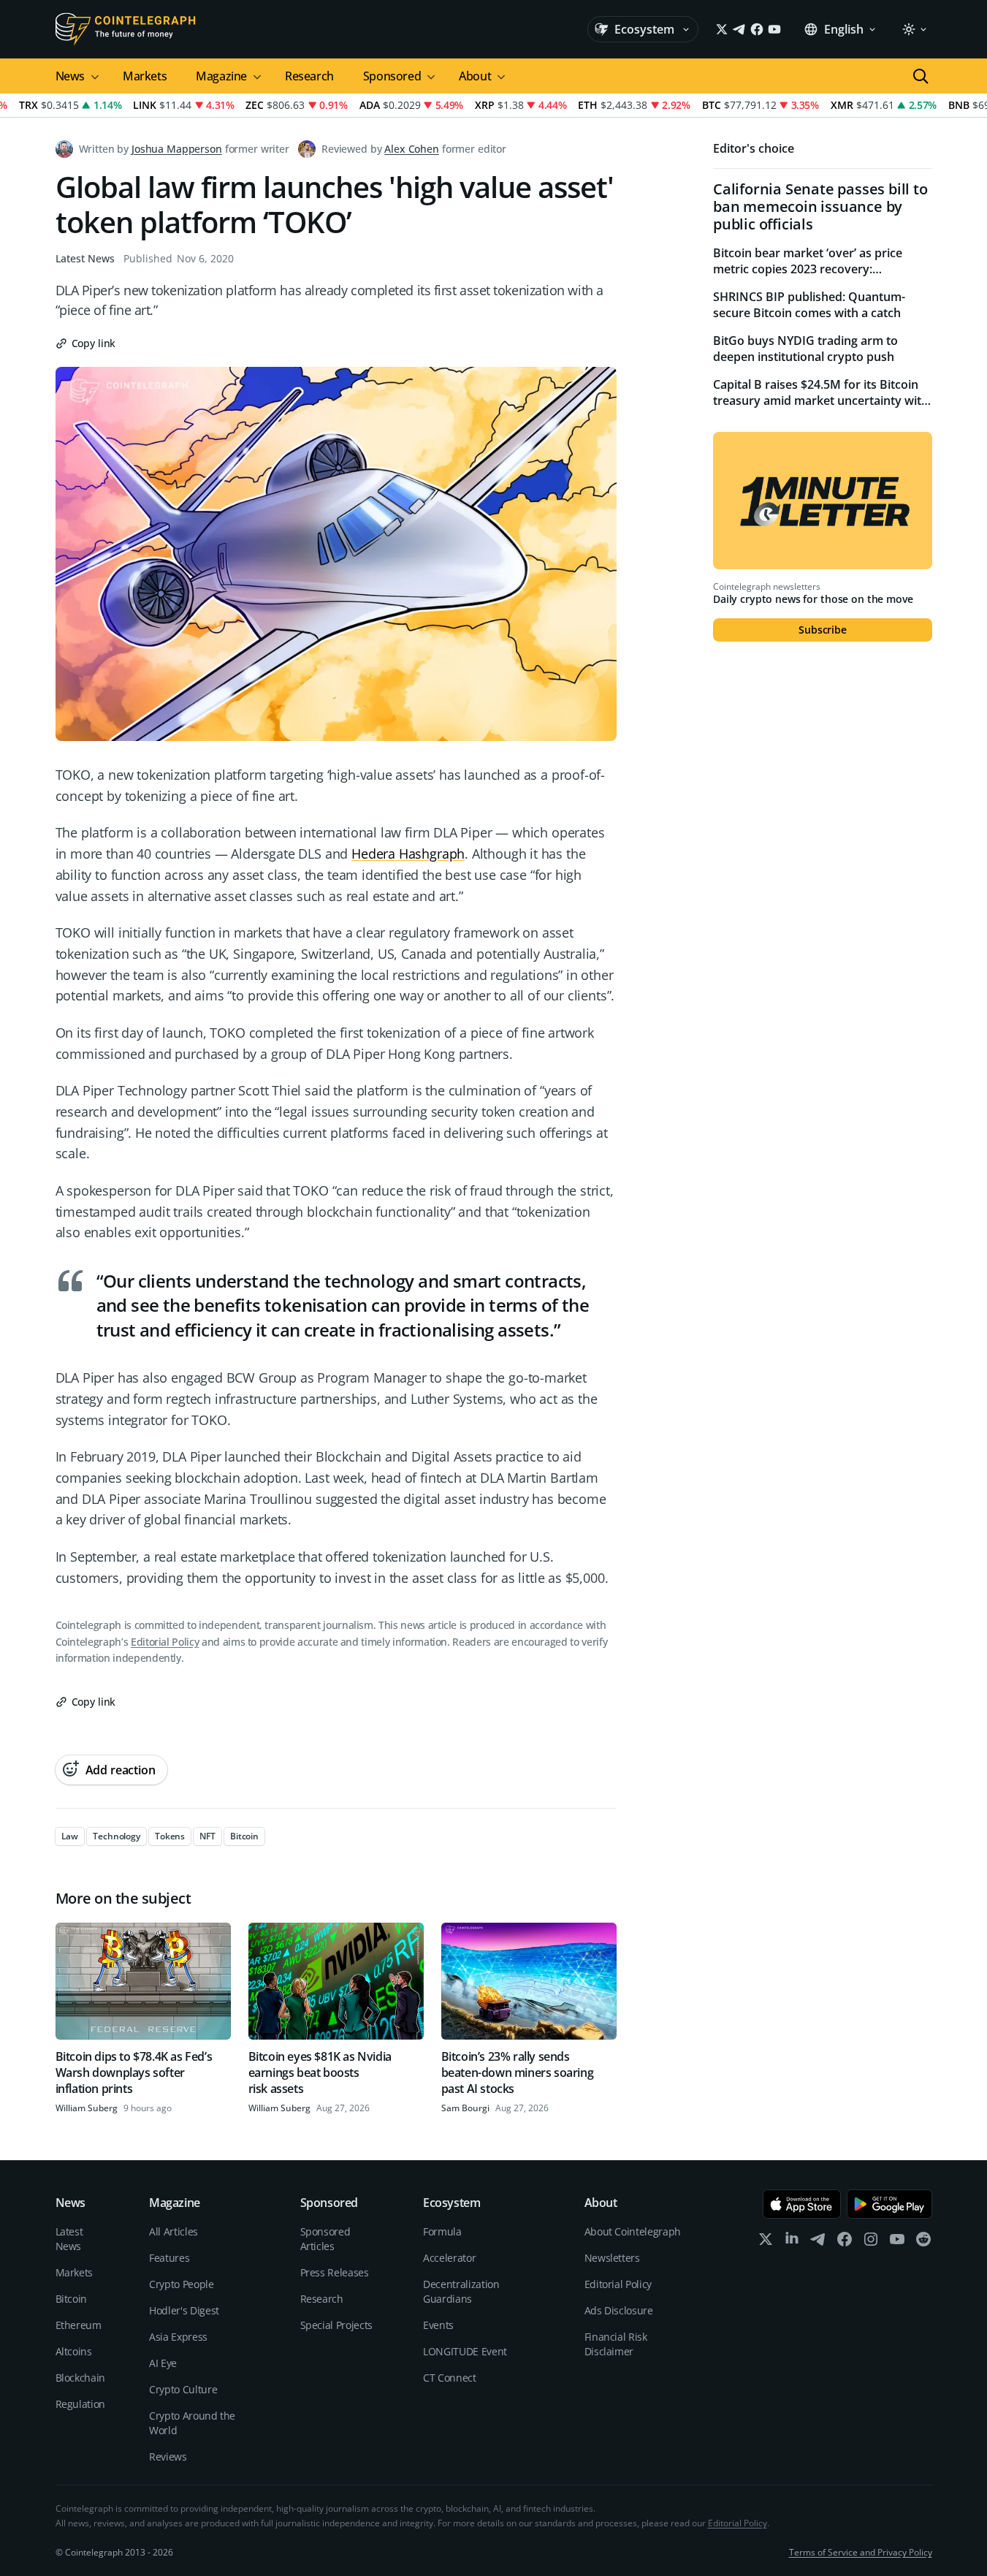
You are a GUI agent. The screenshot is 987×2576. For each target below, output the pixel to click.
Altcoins (74, 2351)
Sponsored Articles (325, 2239)
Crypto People (181, 2284)
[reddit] (923, 2242)
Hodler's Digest (184, 2310)
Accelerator (449, 2258)
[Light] (914, 29)
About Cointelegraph (633, 2231)
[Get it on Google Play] (889, 2204)
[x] (766, 2242)
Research (309, 76)
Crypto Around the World (192, 2423)
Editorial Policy (165, 1642)
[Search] (921, 76)
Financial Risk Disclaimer (616, 2344)
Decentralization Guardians (461, 2291)
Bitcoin (72, 2299)
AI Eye (163, 2363)
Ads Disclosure (619, 2310)
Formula (442, 2231)
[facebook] (845, 2242)
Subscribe (823, 630)
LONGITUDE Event (465, 2351)
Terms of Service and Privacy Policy (861, 2552)
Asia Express (178, 2337)
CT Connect (450, 2378)
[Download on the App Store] (802, 2204)
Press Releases (335, 2272)
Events (438, 2325)
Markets (145, 76)
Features (169, 2258)
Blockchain (81, 2378)
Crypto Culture (183, 2389)
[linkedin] (792, 2242)
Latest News (85, 258)
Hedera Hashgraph (408, 854)
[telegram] (818, 2242)
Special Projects (336, 2325)
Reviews (168, 2457)
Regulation (81, 2404)
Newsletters (612, 2258)
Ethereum (79, 2325)
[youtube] (897, 2242)
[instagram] (871, 2242)
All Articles (174, 2231)
